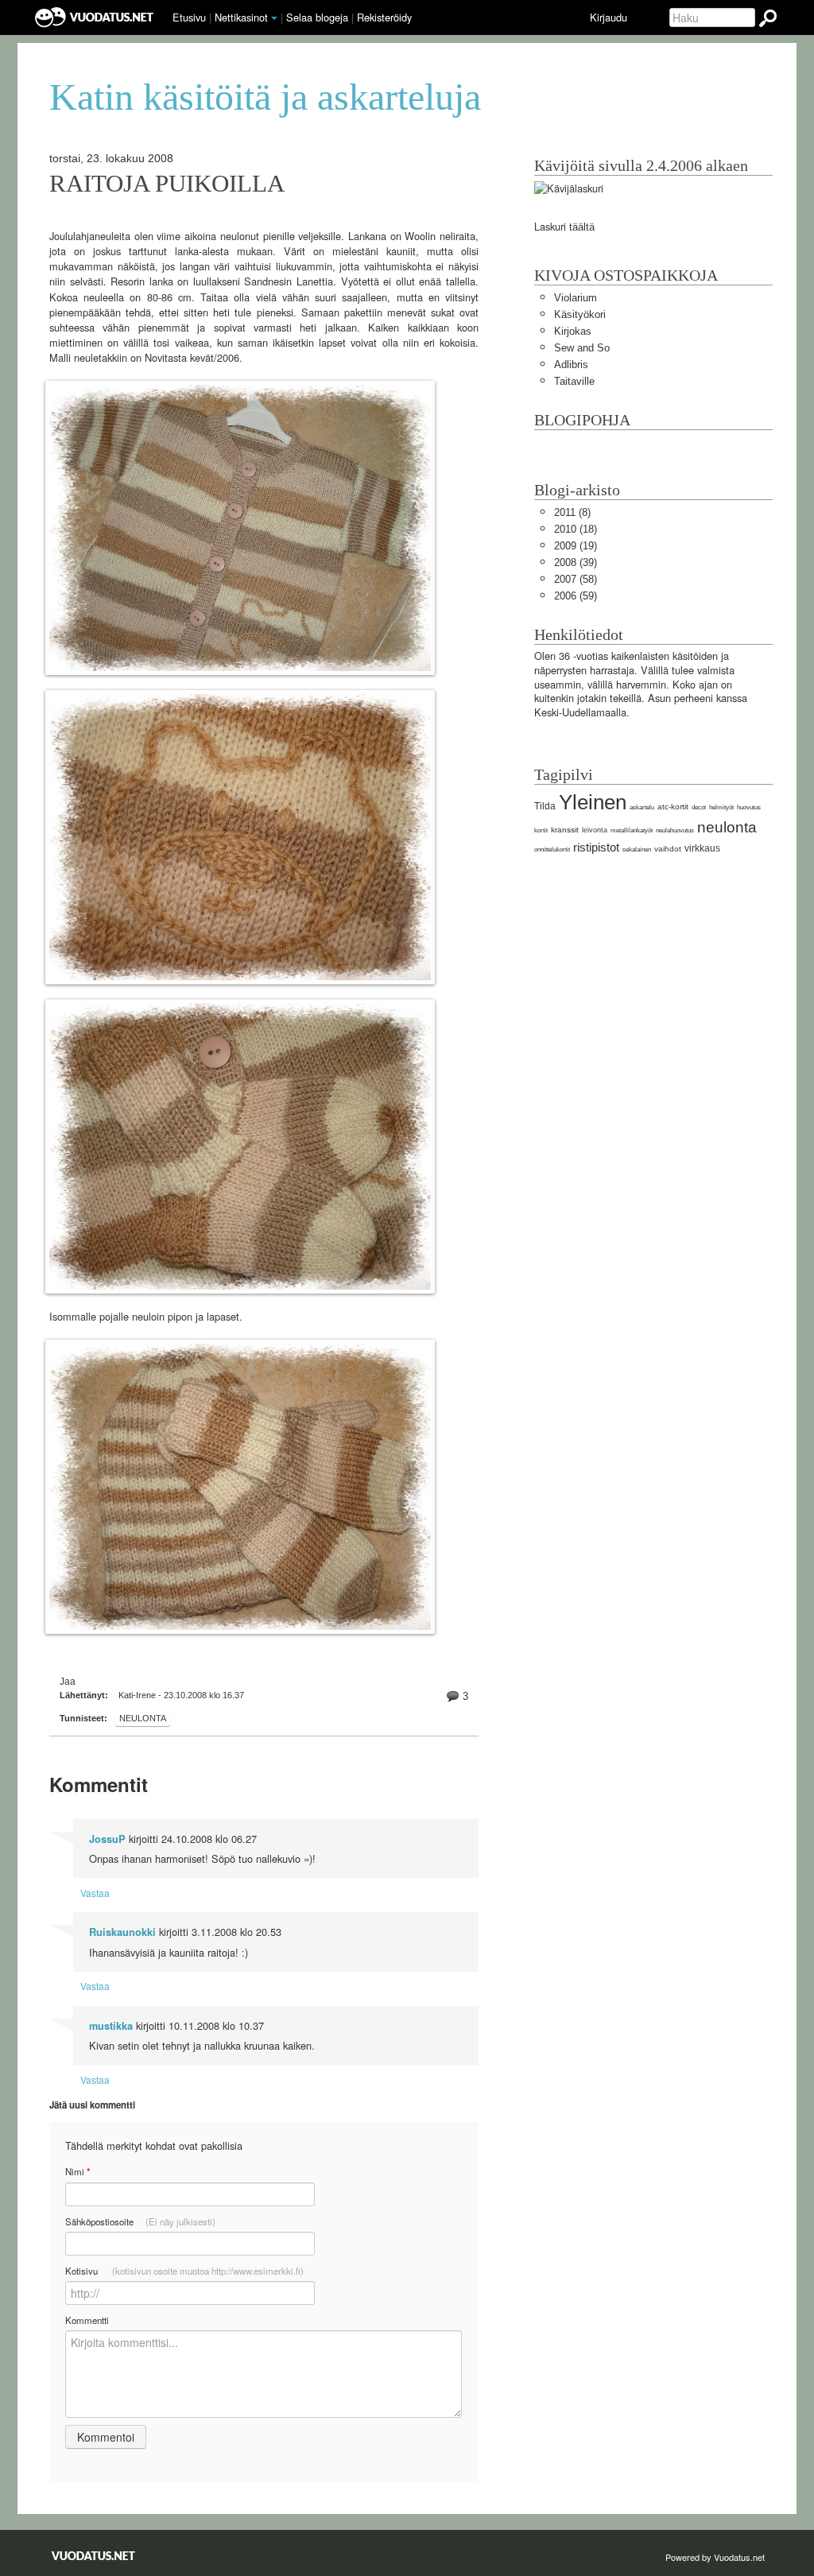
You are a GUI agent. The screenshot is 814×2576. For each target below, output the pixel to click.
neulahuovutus (675, 830)
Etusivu (189, 17)
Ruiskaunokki (122, 1932)
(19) (576, 546)
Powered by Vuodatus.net (715, 2557)
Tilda (545, 806)
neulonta (143, 1718)
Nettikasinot (241, 17)
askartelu (642, 807)
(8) (572, 512)
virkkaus (702, 848)
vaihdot (668, 849)
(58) (576, 579)
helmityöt (721, 807)
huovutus (749, 807)
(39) (576, 563)
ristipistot (596, 847)
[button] (274, 18)
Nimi (78, 2172)
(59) (576, 596)
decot (699, 807)
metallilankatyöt (632, 830)
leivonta (595, 830)
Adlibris (571, 365)
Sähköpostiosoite (140, 2221)
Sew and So (582, 348)
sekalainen (637, 850)
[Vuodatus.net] (94, 2556)
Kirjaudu (609, 17)
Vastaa (95, 1893)
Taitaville (574, 381)
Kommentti (87, 2320)
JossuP (107, 1839)
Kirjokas (573, 331)
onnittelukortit (552, 850)
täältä (582, 227)
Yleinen (593, 802)
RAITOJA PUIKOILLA (167, 184)
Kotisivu (184, 2271)
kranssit (565, 830)
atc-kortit (673, 807)
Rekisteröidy (384, 17)
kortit (541, 830)
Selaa (317, 17)
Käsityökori (580, 314)
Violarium (576, 298)
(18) (576, 529)
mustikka (111, 2026)
